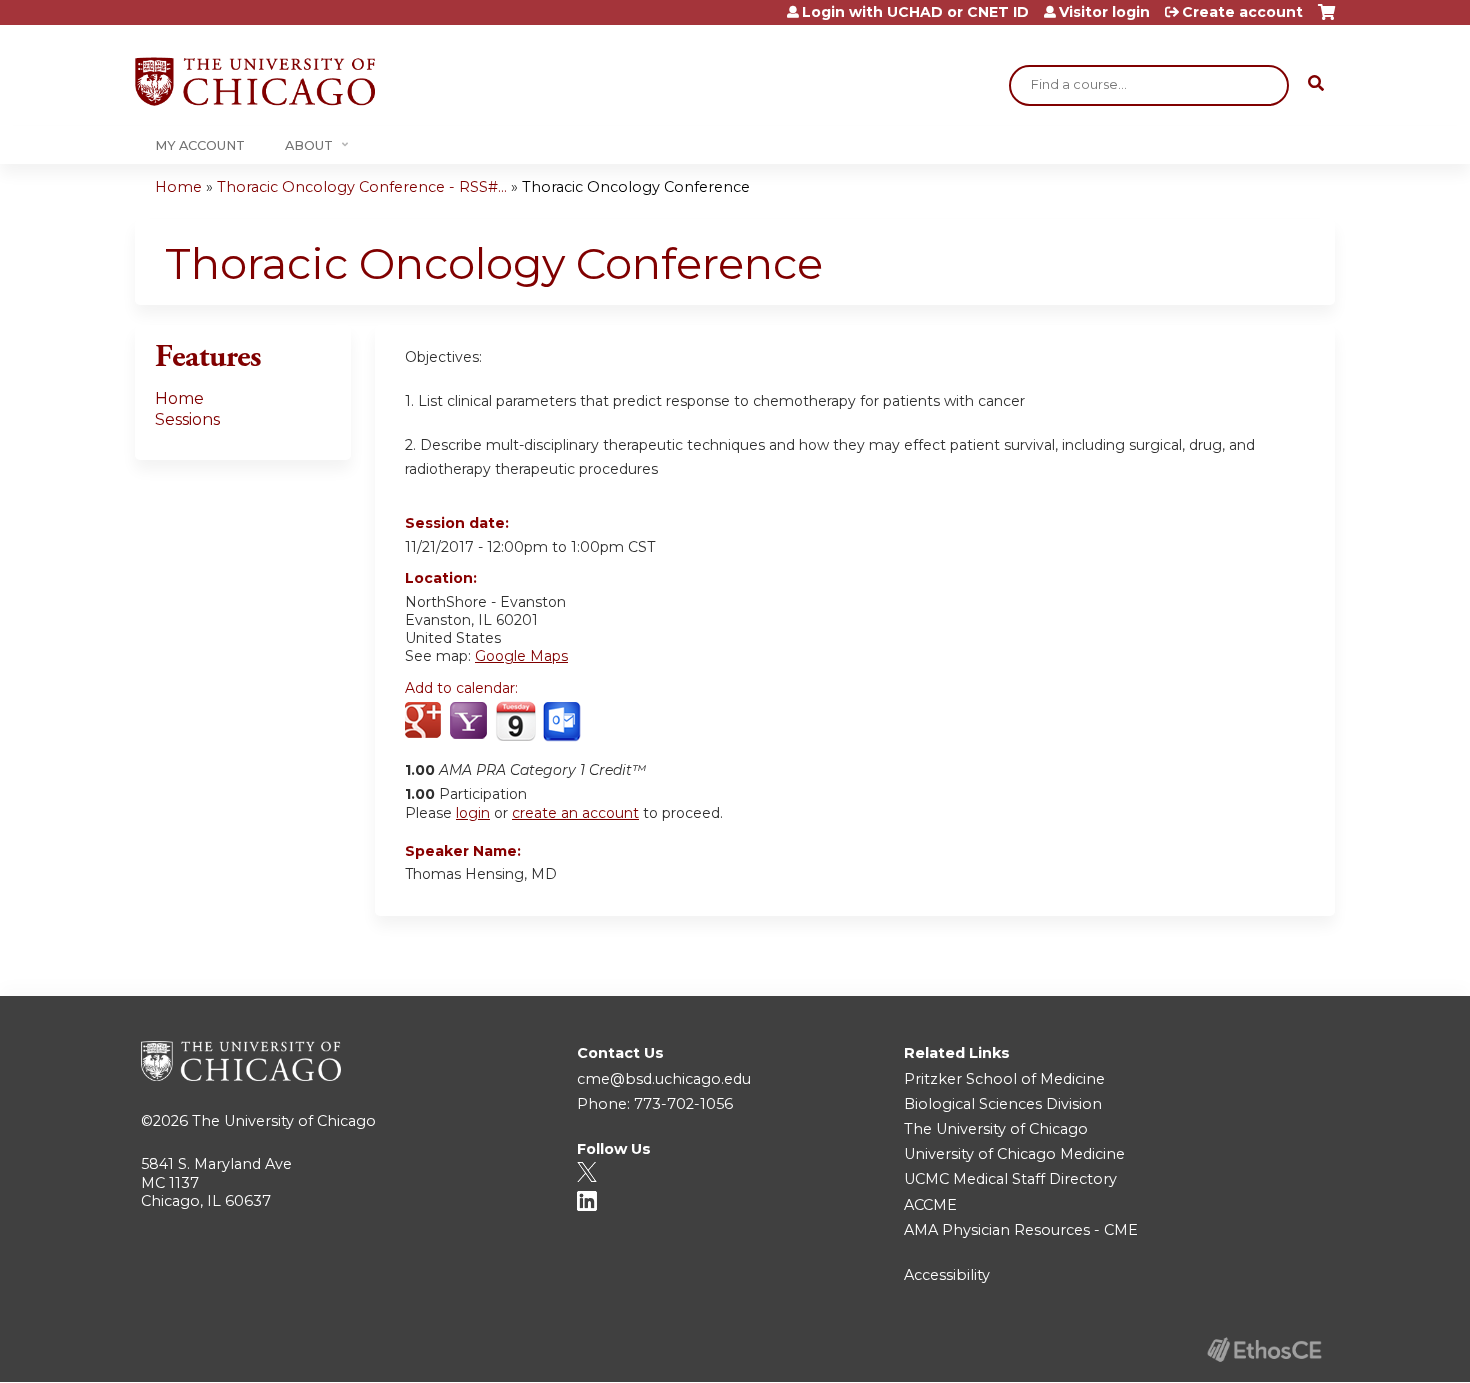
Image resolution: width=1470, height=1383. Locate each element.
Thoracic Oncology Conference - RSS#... (362, 187)
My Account (200, 145)
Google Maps (521, 656)
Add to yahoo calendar (470, 722)
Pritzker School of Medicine (1004, 1079)
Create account (1242, 12)
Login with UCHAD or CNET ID (915, 12)
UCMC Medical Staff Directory (1010, 1179)
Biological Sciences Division (1003, 1104)
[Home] (255, 81)
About (309, 145)
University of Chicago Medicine (1014, 1154)
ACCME (930, 1205)
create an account (575, 813)
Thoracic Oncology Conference (636, 187)
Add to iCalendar (515, 721)
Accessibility (947, 1275)
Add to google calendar (425, 722)
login (473, 813)
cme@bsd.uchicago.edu (664, 1079)
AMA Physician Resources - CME (1021, 1230)
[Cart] (1326, 19)
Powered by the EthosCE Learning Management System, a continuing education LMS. (1264, 1349)
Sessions (187, 419)
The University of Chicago (284, 1121)
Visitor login (1104, 12)
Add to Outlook (563, 722)
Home (178, 187)
